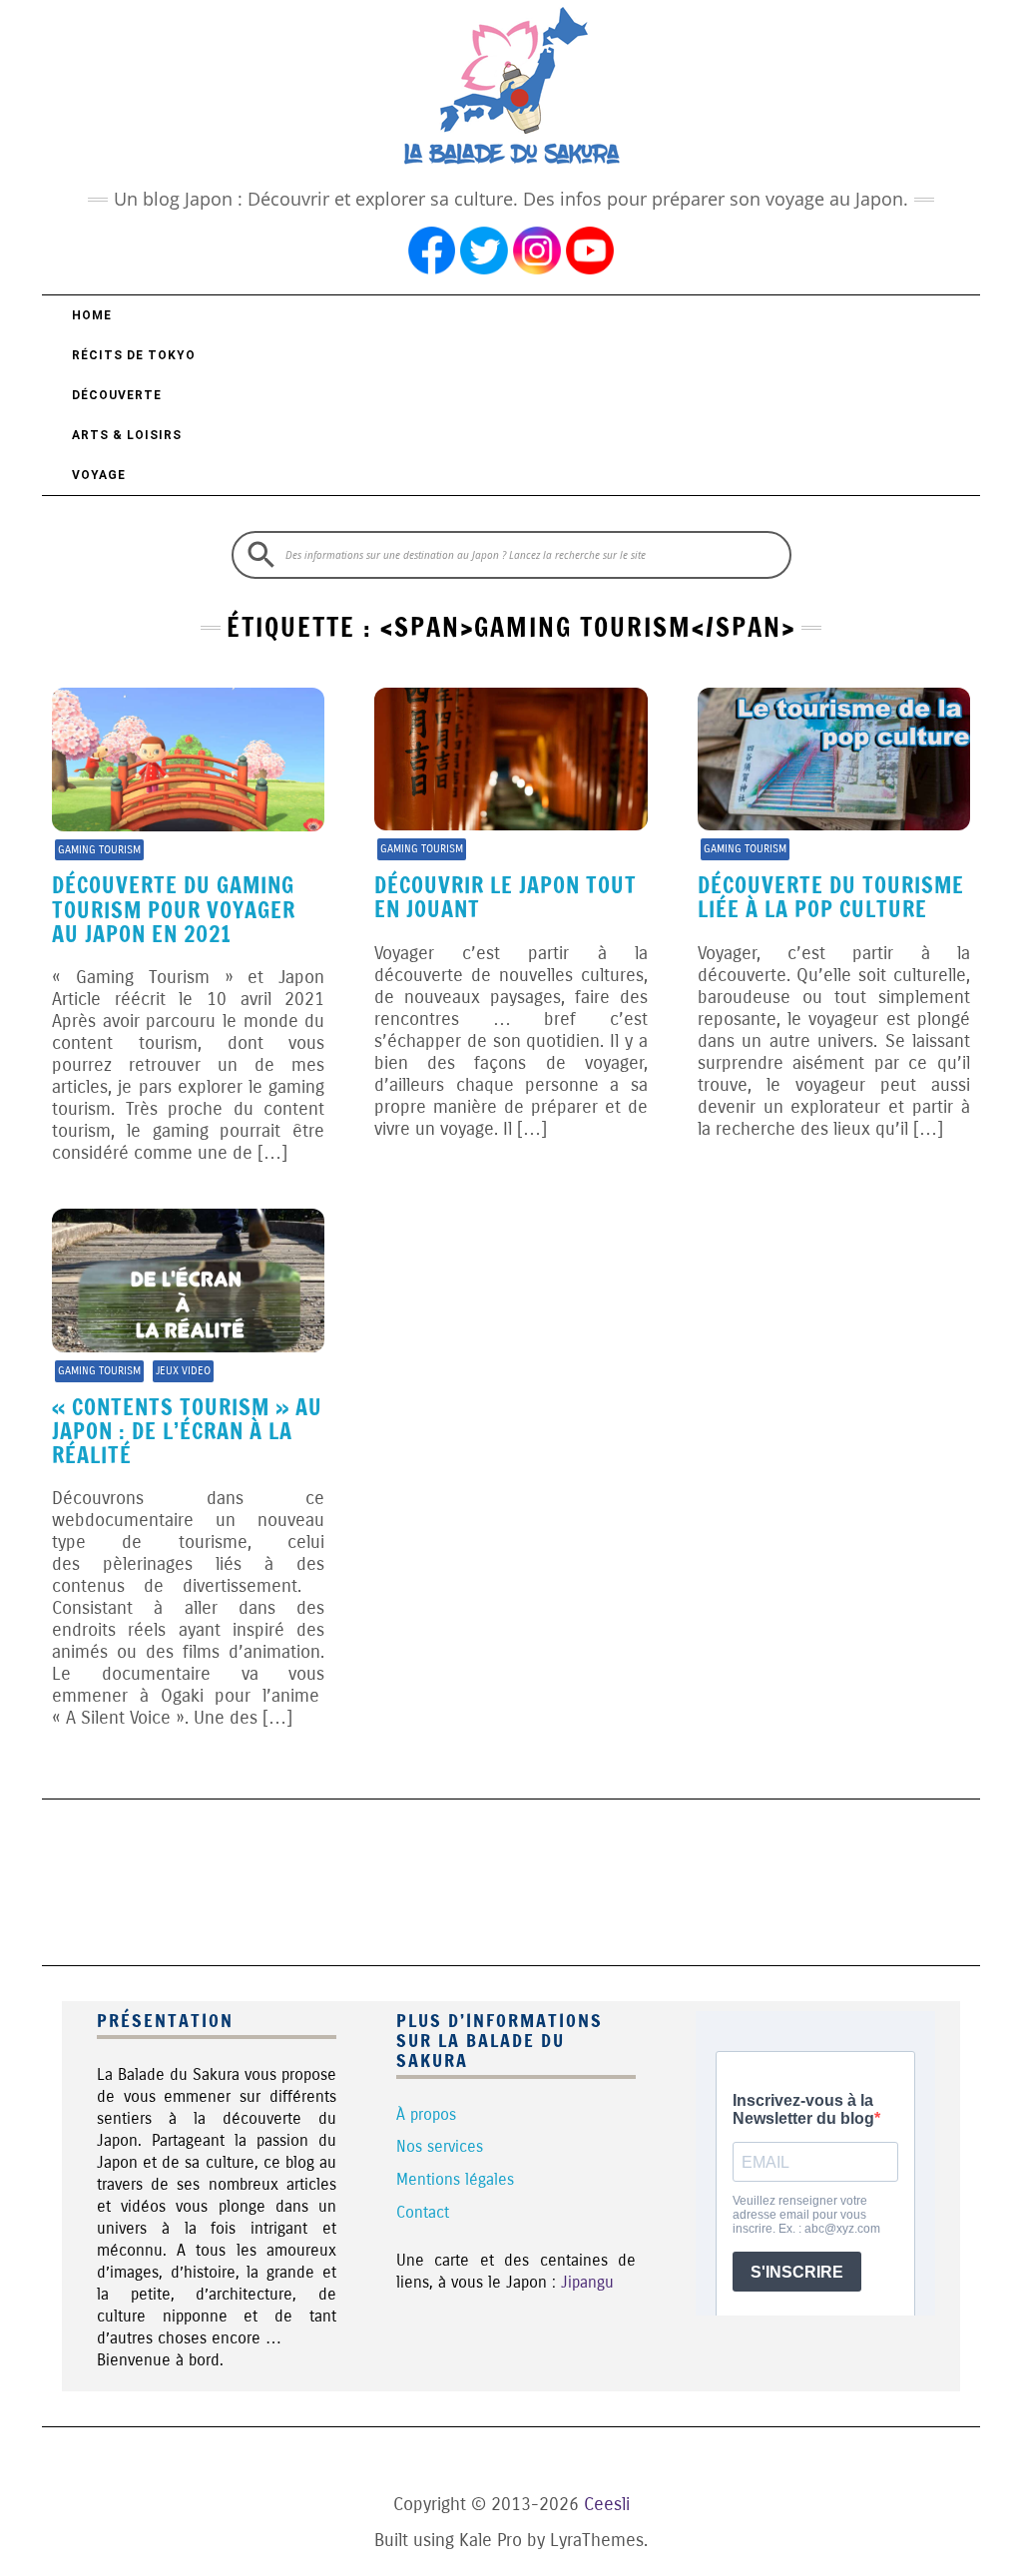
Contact (423, 2212)
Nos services (440, 2146)
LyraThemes (597, 2540)
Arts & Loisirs (127, 435)
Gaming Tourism (99, 850)
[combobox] (511, 555)
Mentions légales (455, 2179)
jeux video (183, 1371)
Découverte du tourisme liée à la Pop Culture (831, 897)
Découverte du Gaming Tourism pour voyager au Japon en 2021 (174, 909)
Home (92, 315)
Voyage (99, 475)
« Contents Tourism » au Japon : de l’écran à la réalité (187, 1431)
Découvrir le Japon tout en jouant (506, 897)
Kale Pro (491, 2540)
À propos (426, 2114)
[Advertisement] (511, 1879)
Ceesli (607, 2504)
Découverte (117, 395)
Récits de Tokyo (134, 355)
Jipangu (587, 2282)
